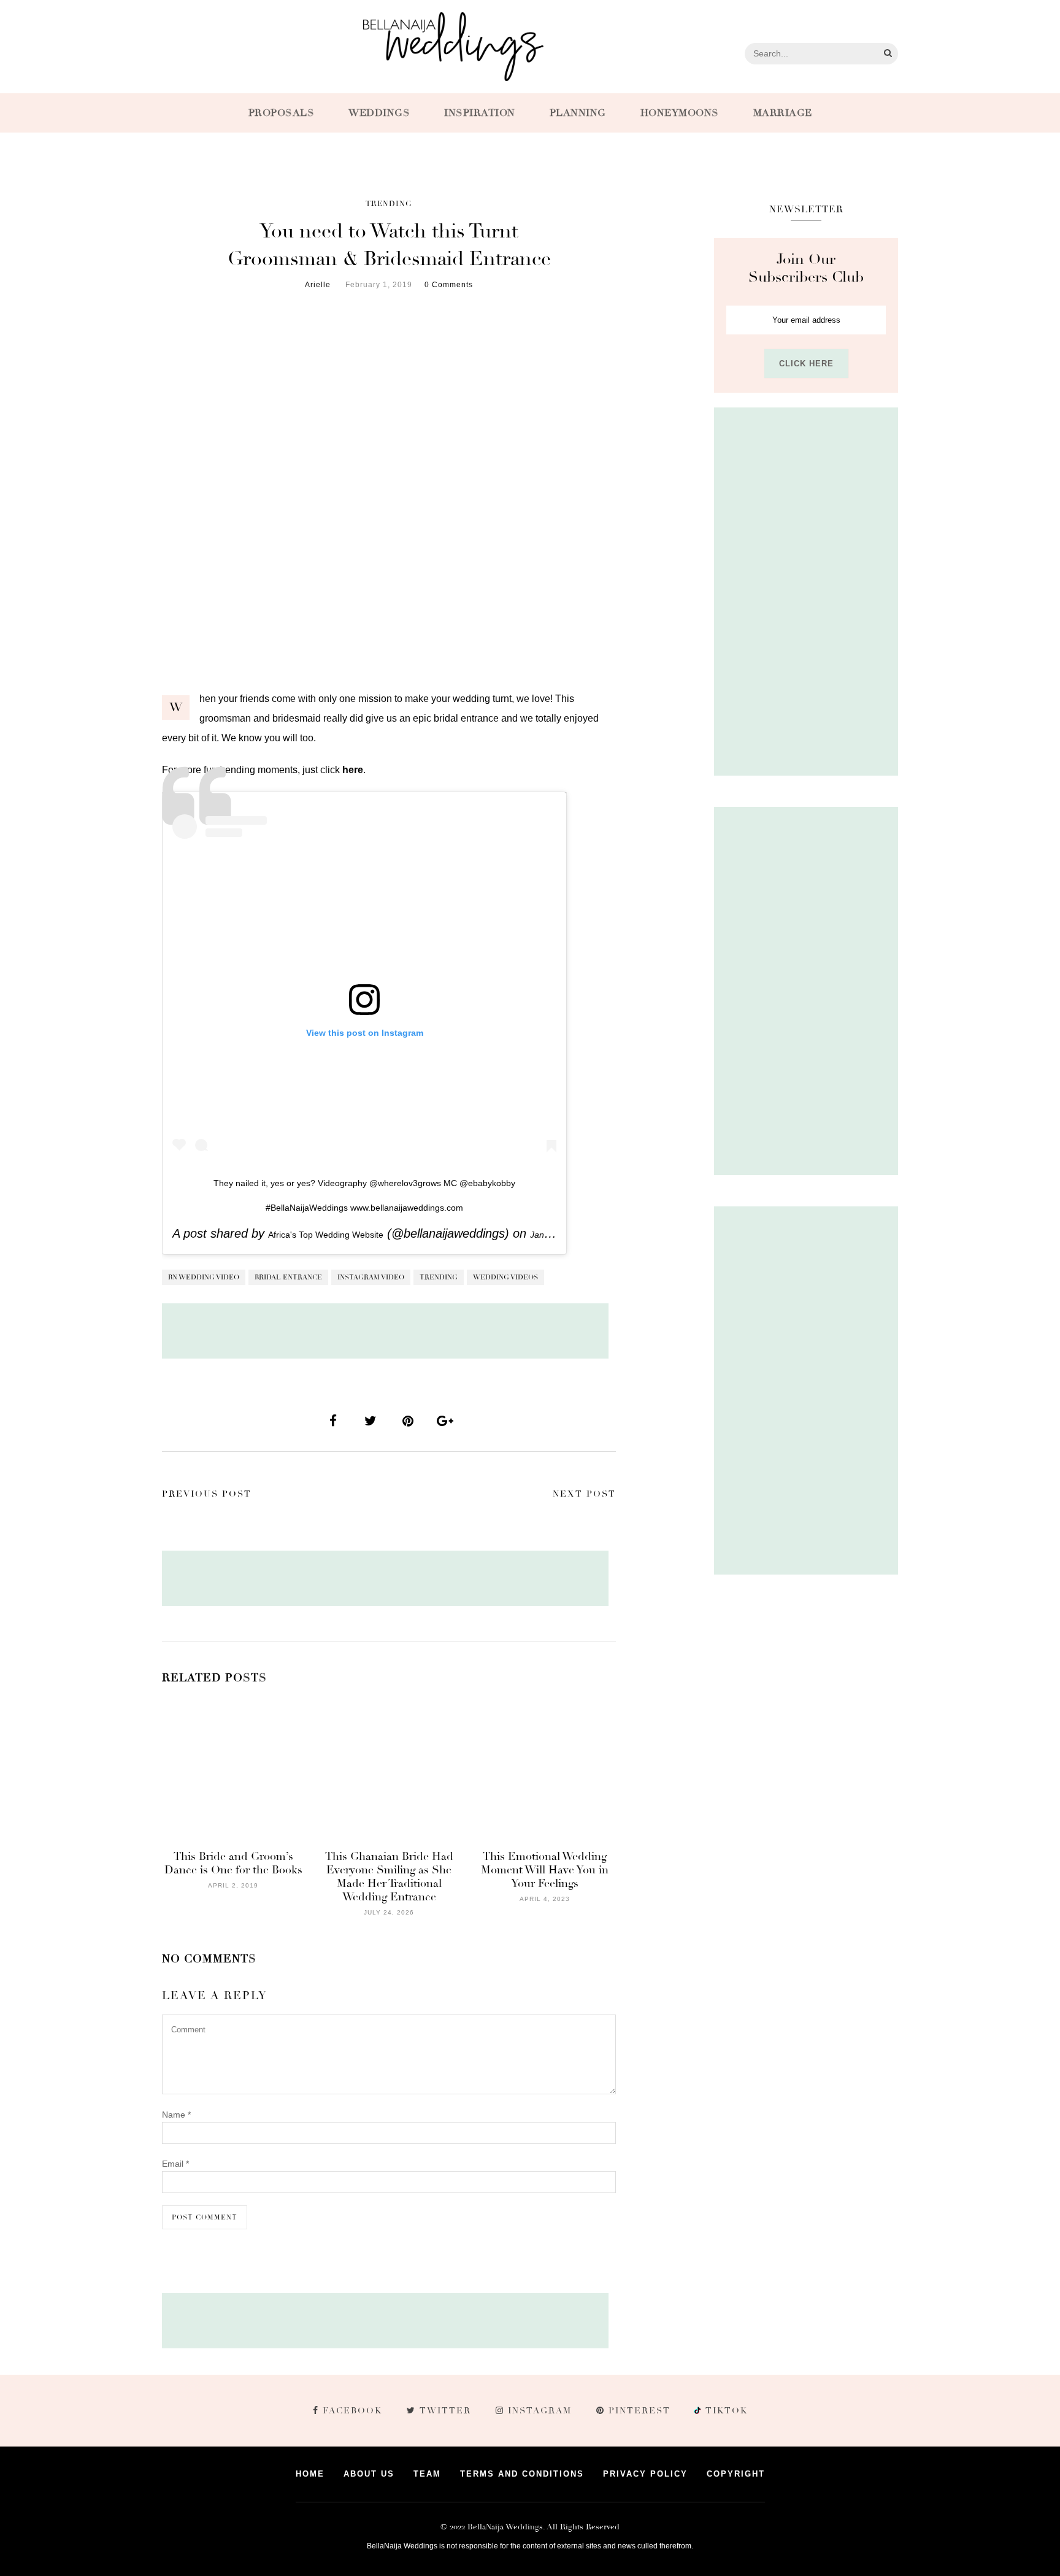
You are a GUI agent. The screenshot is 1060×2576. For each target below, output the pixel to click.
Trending (389, 204)
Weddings (379, 113)
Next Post (584, 1494)
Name (176, 2115)
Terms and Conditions (522, 2474)
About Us (369, 2474)
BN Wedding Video (204, 1277)
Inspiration (480, 113)
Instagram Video (371, 1277)
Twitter (445, 2411)
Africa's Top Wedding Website (326, 1235)
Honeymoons (680, 113)
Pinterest (639, 2411)
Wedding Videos (505, 1277)
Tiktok (725, 2411)
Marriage (783, 113)
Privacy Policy (645, 2474)
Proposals (282, 113)
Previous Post (207, 1494)
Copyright (736, 2474)
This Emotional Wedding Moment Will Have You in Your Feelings (545, 1870)
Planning (578, 113)
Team (427, 2474)
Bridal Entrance (288, 1277)
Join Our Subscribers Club (806, 268)
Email (175, 2164)
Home (310, 2474)
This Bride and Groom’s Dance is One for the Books (233, 1863)
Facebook (352, 2411)
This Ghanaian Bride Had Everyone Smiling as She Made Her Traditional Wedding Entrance (389, 1876)
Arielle (318, 285)
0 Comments (449, 285)
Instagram (540, 2411)
